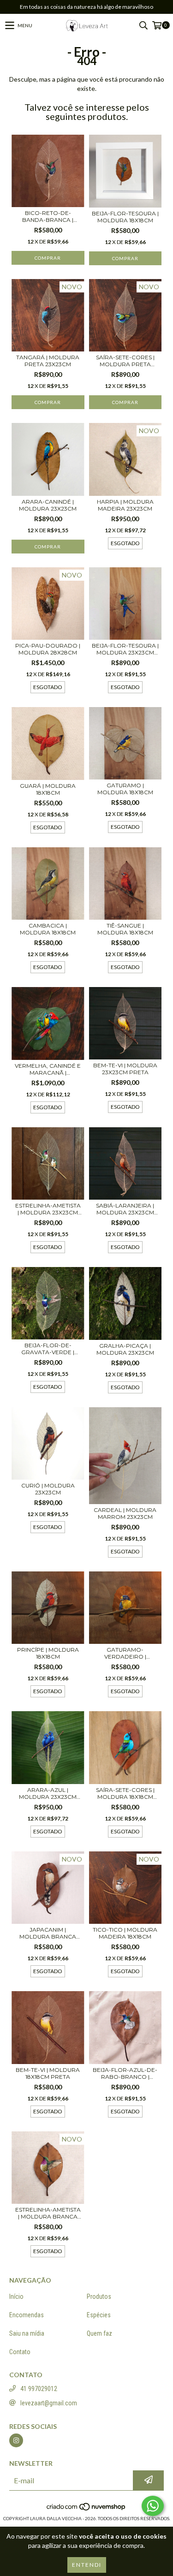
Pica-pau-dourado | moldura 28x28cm (48, 649)
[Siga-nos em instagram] (16, 2440)
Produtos (99, 2296)
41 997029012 (39, 2389)
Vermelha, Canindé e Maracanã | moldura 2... (48, 1069)
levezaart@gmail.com (49, 2403)
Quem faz (99, 2333)
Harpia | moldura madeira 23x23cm (125, 505)
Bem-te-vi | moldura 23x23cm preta (125, 1069)
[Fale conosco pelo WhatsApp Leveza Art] (153, 2506)
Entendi (87, 2565)
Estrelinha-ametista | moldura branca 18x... (48, 2213)
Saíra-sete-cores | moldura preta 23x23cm (125, 361)
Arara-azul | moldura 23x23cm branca (48, 1793)
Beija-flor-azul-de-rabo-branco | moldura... (125, 2073)
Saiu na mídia (27, 2333)
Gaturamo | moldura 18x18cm (125, 789)
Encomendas (27, 2315)
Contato (20, 2352)
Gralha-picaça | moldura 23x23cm (125, 1349)
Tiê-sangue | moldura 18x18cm (125, 929)
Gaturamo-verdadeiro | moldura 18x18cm (125, 1653)
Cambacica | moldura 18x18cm (48, 929)
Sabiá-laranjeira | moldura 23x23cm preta (125, 1209)
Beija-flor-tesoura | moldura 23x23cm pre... (125, 649)
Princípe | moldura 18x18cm (48, 1653)
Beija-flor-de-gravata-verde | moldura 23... (48, 1349)
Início (16, 2296)
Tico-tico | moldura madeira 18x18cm (125, 1933)
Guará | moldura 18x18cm (48, 789)
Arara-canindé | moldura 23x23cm (48, 505)
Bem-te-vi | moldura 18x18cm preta (48, 2073)
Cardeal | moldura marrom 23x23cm (125, 1513)
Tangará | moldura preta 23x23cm (48, 361)
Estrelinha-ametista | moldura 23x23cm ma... (48, 1209)
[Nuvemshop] (86, 2509)
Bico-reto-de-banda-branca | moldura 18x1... (48, 216)
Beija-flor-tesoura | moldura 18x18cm (125, 217)
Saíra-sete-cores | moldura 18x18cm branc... (125, 1793)
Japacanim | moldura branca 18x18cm (48, 1933)
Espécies (99, 2315)
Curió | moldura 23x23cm (48, 1489)
